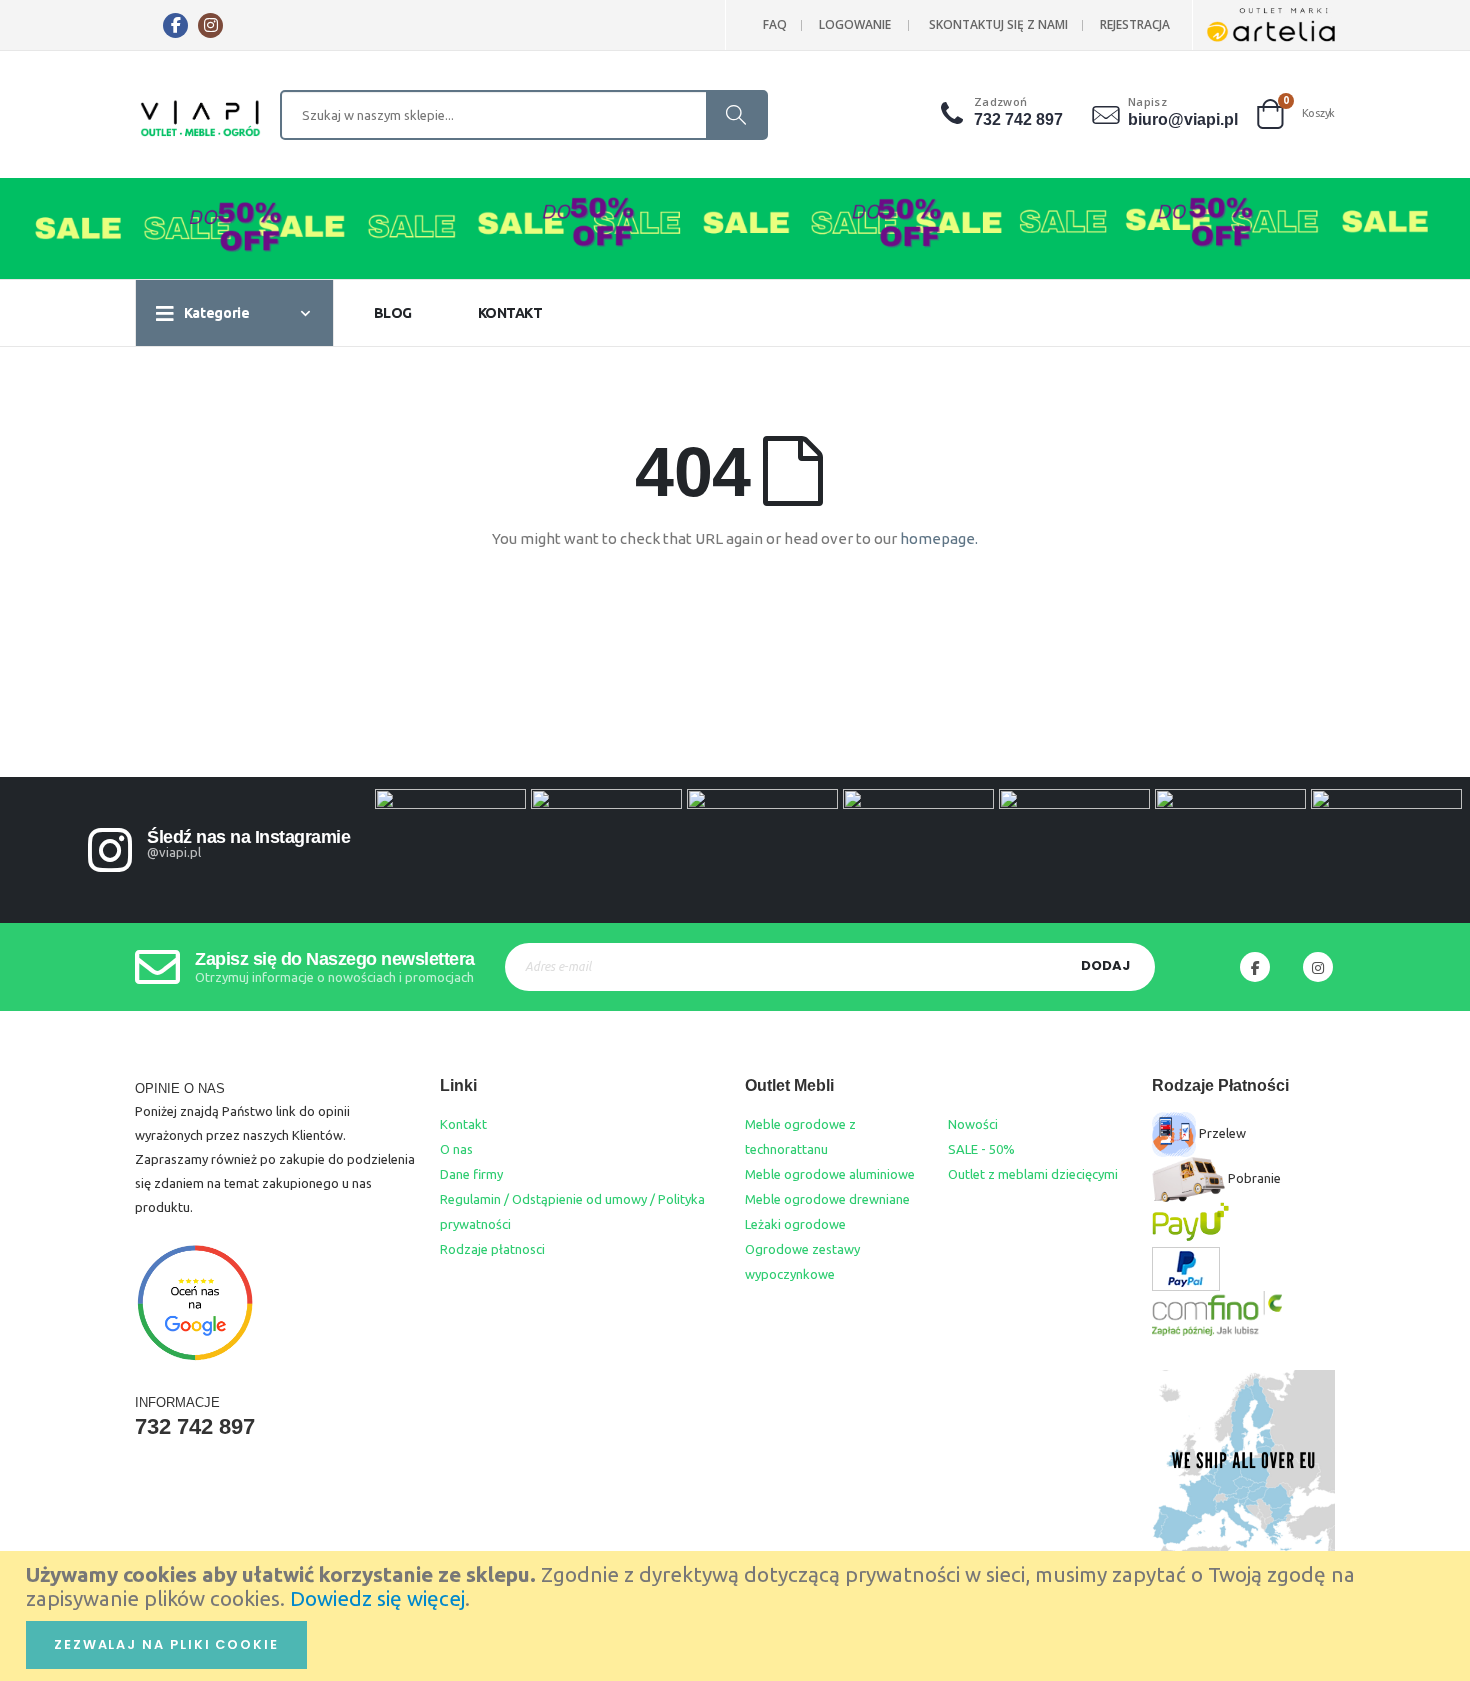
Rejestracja (1135, 24)
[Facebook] (175, 25)
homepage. (939, 538)
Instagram (1318, 967)
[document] (737, 1616)
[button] (954, 114)
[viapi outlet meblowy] (200, 120)
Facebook (1255, 967)
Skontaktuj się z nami (998, 24)
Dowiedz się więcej (377, 1598)
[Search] (736, 115)
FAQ (775, 24)
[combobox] (524, 115)
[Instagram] (210, 25)
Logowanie (855, 24)
